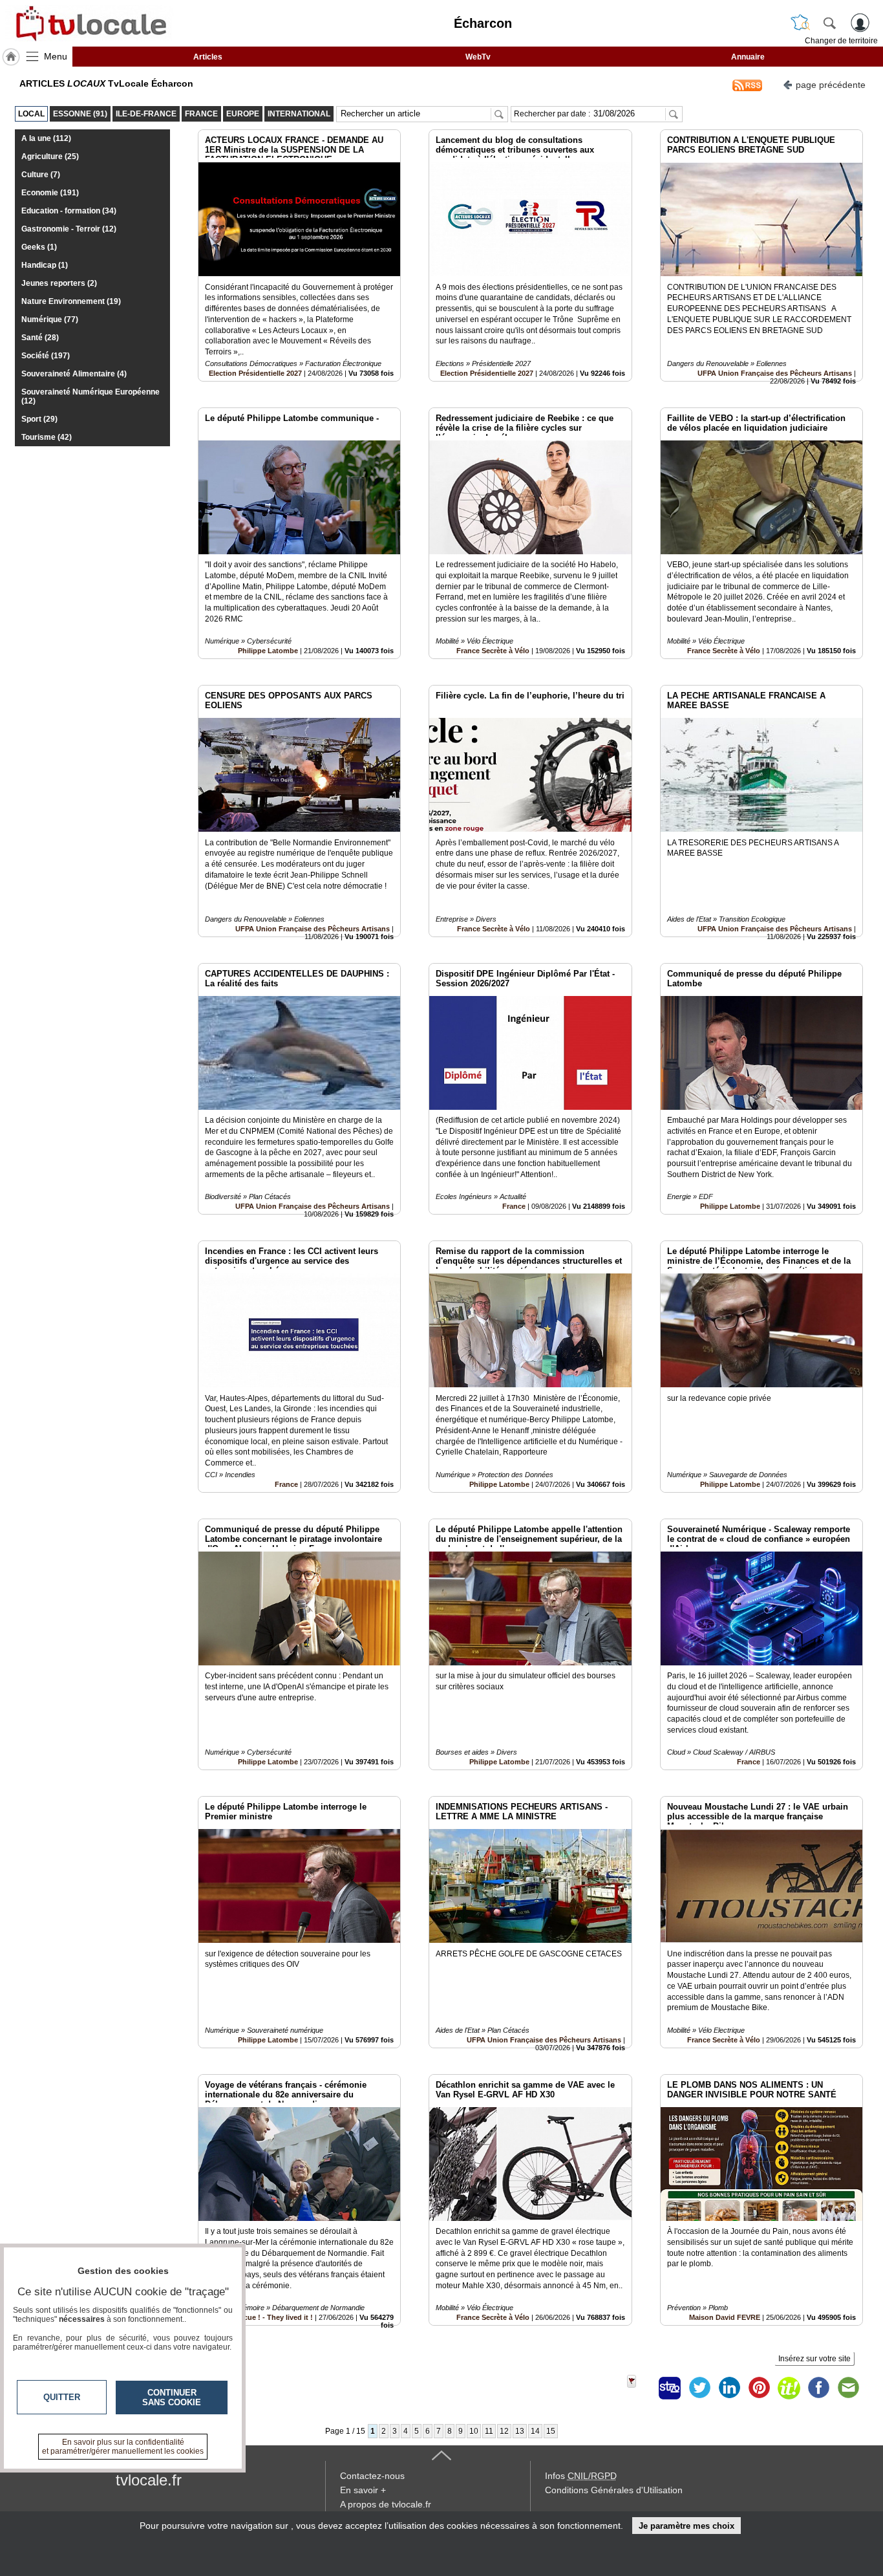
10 (474, 2431)
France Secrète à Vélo (493, 651)
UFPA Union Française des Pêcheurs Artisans (775, 373)
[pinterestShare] (759, 2388)
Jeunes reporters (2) (59, 283)
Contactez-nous (372, 2476)
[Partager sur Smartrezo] (670, 2388)
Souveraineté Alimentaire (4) (74, 374)
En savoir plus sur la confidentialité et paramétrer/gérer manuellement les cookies (123, 2447)
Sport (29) (39, 419)
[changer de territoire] (800, 23)
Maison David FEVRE (725, 2317)
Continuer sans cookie (172, 2397)
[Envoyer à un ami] (848, 2388)
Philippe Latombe (268, 651)
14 (535, 2431)
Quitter (62, 2397)
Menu (56, 56)
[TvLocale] (89, 23)
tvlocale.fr (149, 2480)
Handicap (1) (45, 265)
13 (520, 2431)
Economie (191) (50, 193)
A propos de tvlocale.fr (386, 2504)
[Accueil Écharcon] (11, 57)
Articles (208, 57)
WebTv (478, 57)
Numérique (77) (50, 319)
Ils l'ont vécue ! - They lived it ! (261, 2317)
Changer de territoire (841, 41)
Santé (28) (40, 338)
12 (504, 2431)
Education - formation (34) (69, 211)
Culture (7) (41, 175)
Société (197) (46, 356)
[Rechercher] (829, 23)
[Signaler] (640, 2388)
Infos (581, 2476)
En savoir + (363, 2490)
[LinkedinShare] (729, 2388)
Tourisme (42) (47, 437)
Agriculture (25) (50, 157)
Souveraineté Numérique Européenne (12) (90, 396)
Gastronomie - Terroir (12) (69, 229)
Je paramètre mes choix (686, 2526)
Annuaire (748, 57)
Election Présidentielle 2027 (255, 373)
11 (489, 2431)
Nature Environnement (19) (71, 301)
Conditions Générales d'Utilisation (614, 2490)
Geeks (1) (39, 247)
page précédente (831, 85)
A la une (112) (46, 138)
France (514, 1206)
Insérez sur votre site (814, 2359)
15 (551, 2431)
